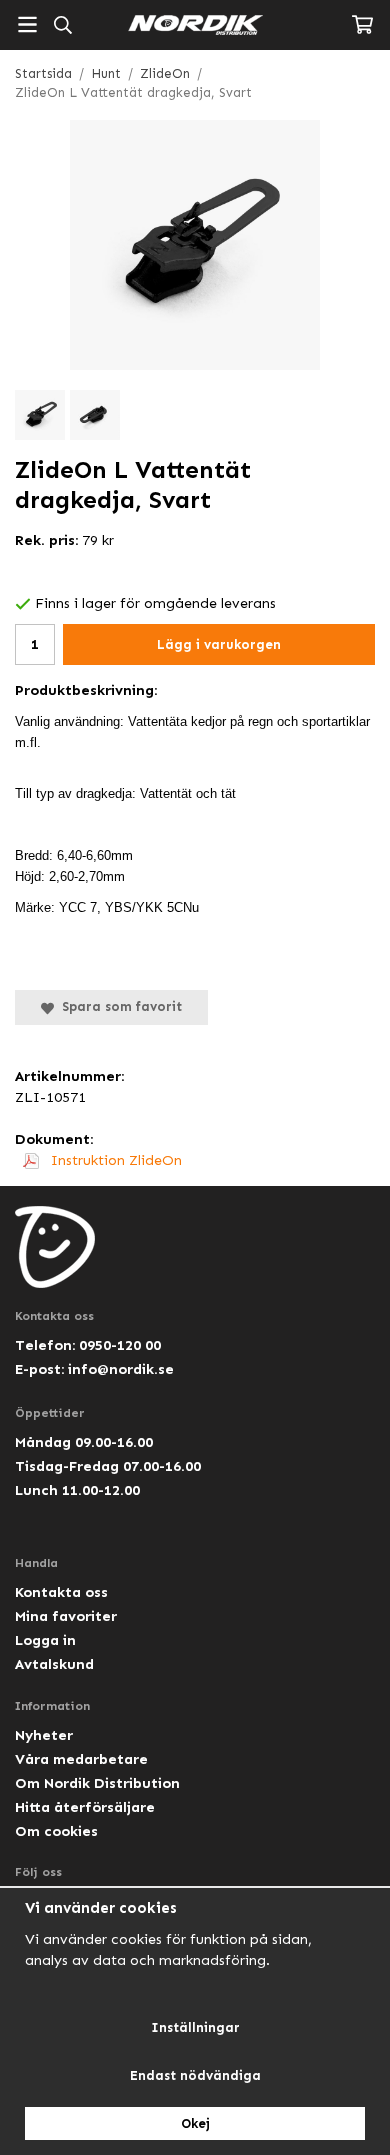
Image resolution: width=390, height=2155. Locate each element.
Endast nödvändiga (195, 2075)
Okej (195, 2123)
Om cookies (56, 1831)
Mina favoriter (66, 1616)
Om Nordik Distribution (97, 1783)
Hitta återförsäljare (85, 1807)
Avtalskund (54, 1664)
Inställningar (195, 2027)
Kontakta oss (61, 1592)
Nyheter (44, 1735)
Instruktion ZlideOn (114, 1160)
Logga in (45, 1640)
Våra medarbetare (81, 1759)
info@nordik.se (121, 1369)
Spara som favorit (118, 1006)
